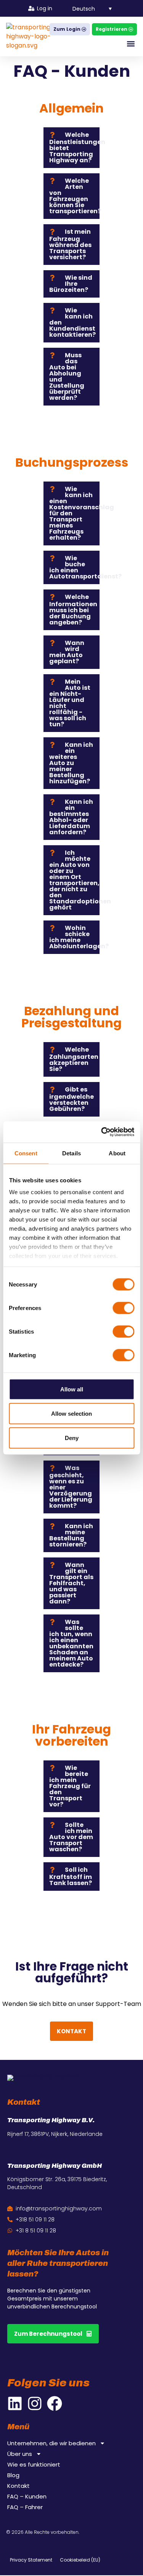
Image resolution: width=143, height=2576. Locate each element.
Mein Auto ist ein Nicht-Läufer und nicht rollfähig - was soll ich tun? (70, 703)
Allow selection (71, 1413)
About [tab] (117, 1153)
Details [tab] (71, 1153)
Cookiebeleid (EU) (80, 2560)
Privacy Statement (31, 2560)
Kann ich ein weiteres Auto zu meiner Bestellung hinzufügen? (71, 763)
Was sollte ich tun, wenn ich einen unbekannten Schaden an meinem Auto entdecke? (71, 1643)
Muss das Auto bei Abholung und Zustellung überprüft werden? (67, 376)
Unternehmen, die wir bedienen (51, 2443)
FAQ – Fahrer (25, 2507)
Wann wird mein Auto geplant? (67, 652)
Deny (72, 1438)
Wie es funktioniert (34, 2465)
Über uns (20, 2454)
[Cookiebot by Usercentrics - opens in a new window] (102, 1132)
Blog (13, 2475)
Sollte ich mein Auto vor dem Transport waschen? (71, 1837)
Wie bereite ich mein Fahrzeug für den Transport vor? (70, 1786)
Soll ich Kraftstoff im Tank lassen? (71, 1876)
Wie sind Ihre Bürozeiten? (71, 284)
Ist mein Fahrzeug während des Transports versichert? (70, 244)
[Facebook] (55, 2403)
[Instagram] (35, 2403)
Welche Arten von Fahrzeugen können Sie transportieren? (75, 196)
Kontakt (18, 2486)
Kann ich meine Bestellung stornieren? (71, 1535)
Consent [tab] (26, 1153)
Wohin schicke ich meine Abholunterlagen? (79, 937)
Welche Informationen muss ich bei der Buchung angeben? (73, 610)
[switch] (123, 1308)
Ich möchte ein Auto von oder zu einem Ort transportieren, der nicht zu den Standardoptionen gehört (80, 880)
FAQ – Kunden (27, 2497)
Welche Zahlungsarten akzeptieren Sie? (74, 1059)
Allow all (72, 1389)
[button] (88, 8)
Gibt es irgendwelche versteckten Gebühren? (71, 1099)
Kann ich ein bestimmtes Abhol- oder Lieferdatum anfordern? (71, 817)
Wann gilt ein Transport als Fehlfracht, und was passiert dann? (71, 1583)
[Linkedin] (15, 2403)
